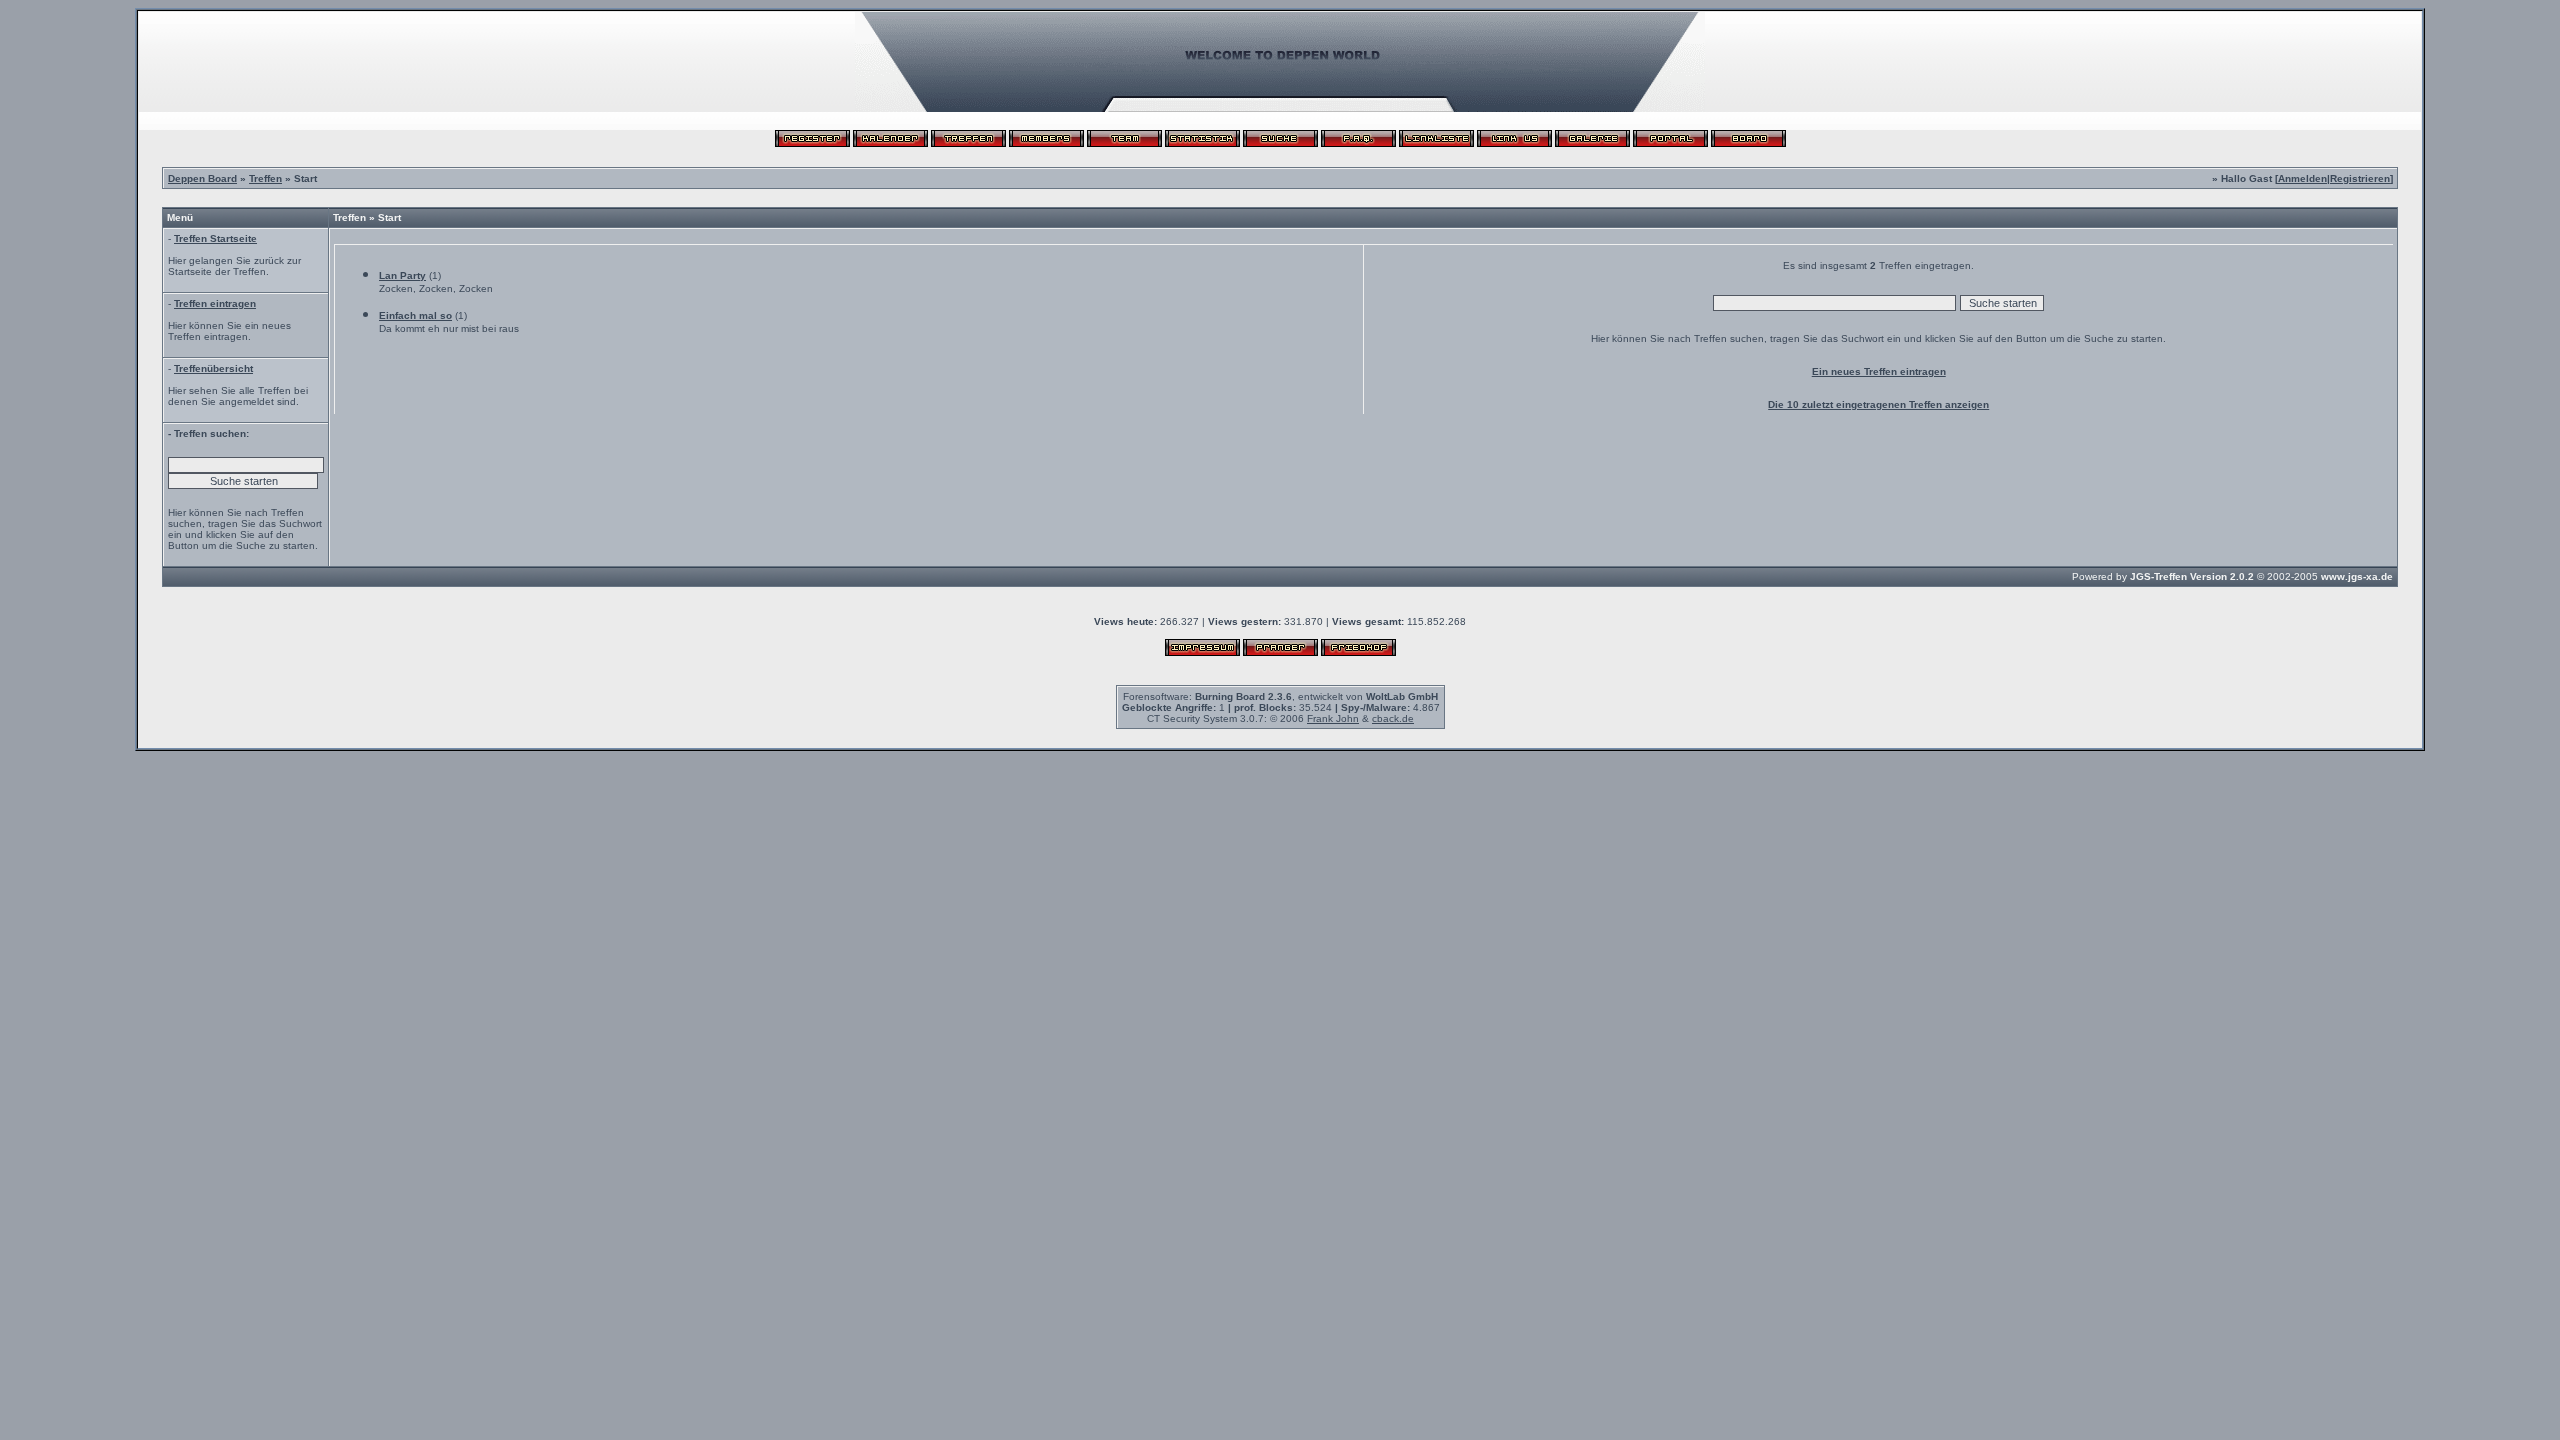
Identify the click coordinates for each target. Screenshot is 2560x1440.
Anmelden (2302, 178)
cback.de (1393, 718)
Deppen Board (202, 178)
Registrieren (2360, 178)
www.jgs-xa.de (2357, 576)
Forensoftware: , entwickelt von (1280, 696)
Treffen (265, 178)
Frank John (1333, 718)
